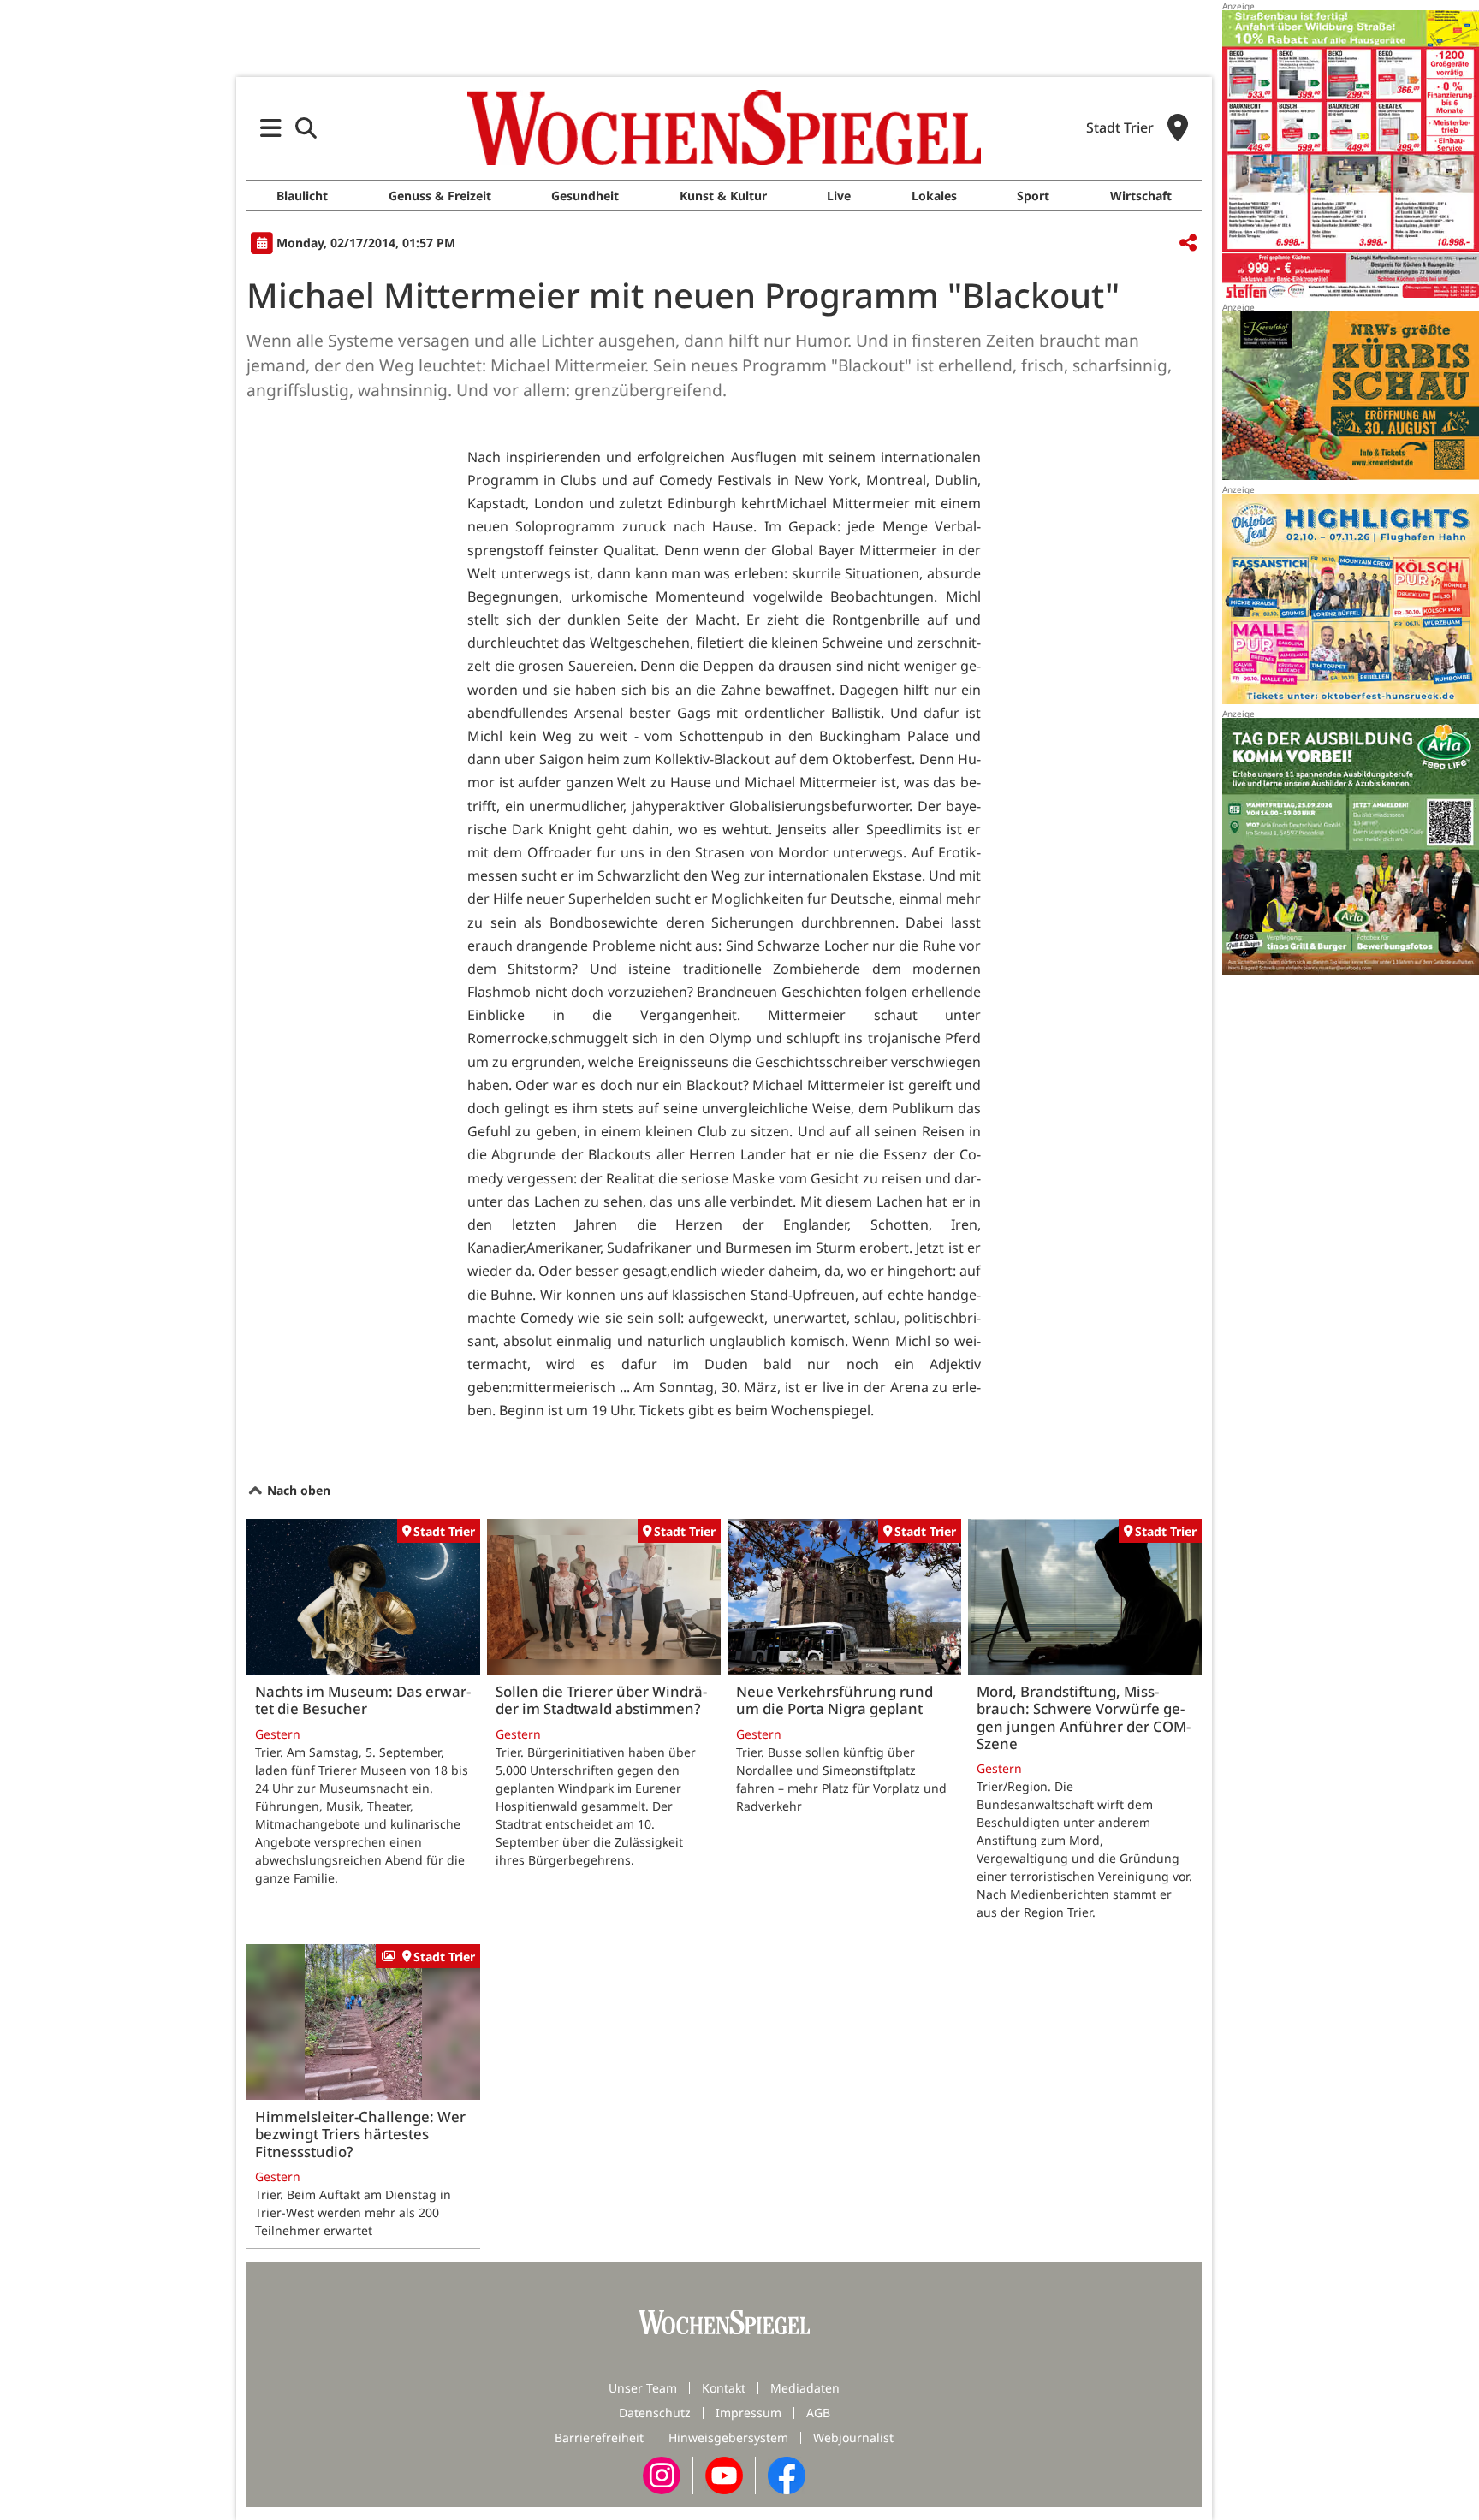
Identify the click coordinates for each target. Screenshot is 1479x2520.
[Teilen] (1188, 243)
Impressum (748, 2413)
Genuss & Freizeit (440, 196)
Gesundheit (585, 196)
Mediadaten (805, 2388)
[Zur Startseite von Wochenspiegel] (724, 127)
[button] (271, 128)
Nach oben (297, 1490)
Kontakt (724, 2388)
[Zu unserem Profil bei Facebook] (787, 2474)
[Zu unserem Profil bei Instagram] (662, 2474)
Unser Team (643, 2388)
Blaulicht (302, 196)
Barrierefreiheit (599, 2437)
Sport (1033, 196)
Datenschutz (655, 2413)
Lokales (934, 196)
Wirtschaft (1141, 196)
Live (839, 196)
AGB (818, 2413)
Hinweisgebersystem (728, 2437)
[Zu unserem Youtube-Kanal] (724, 2474)
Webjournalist (853, 2437)
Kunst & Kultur (723, 196)
